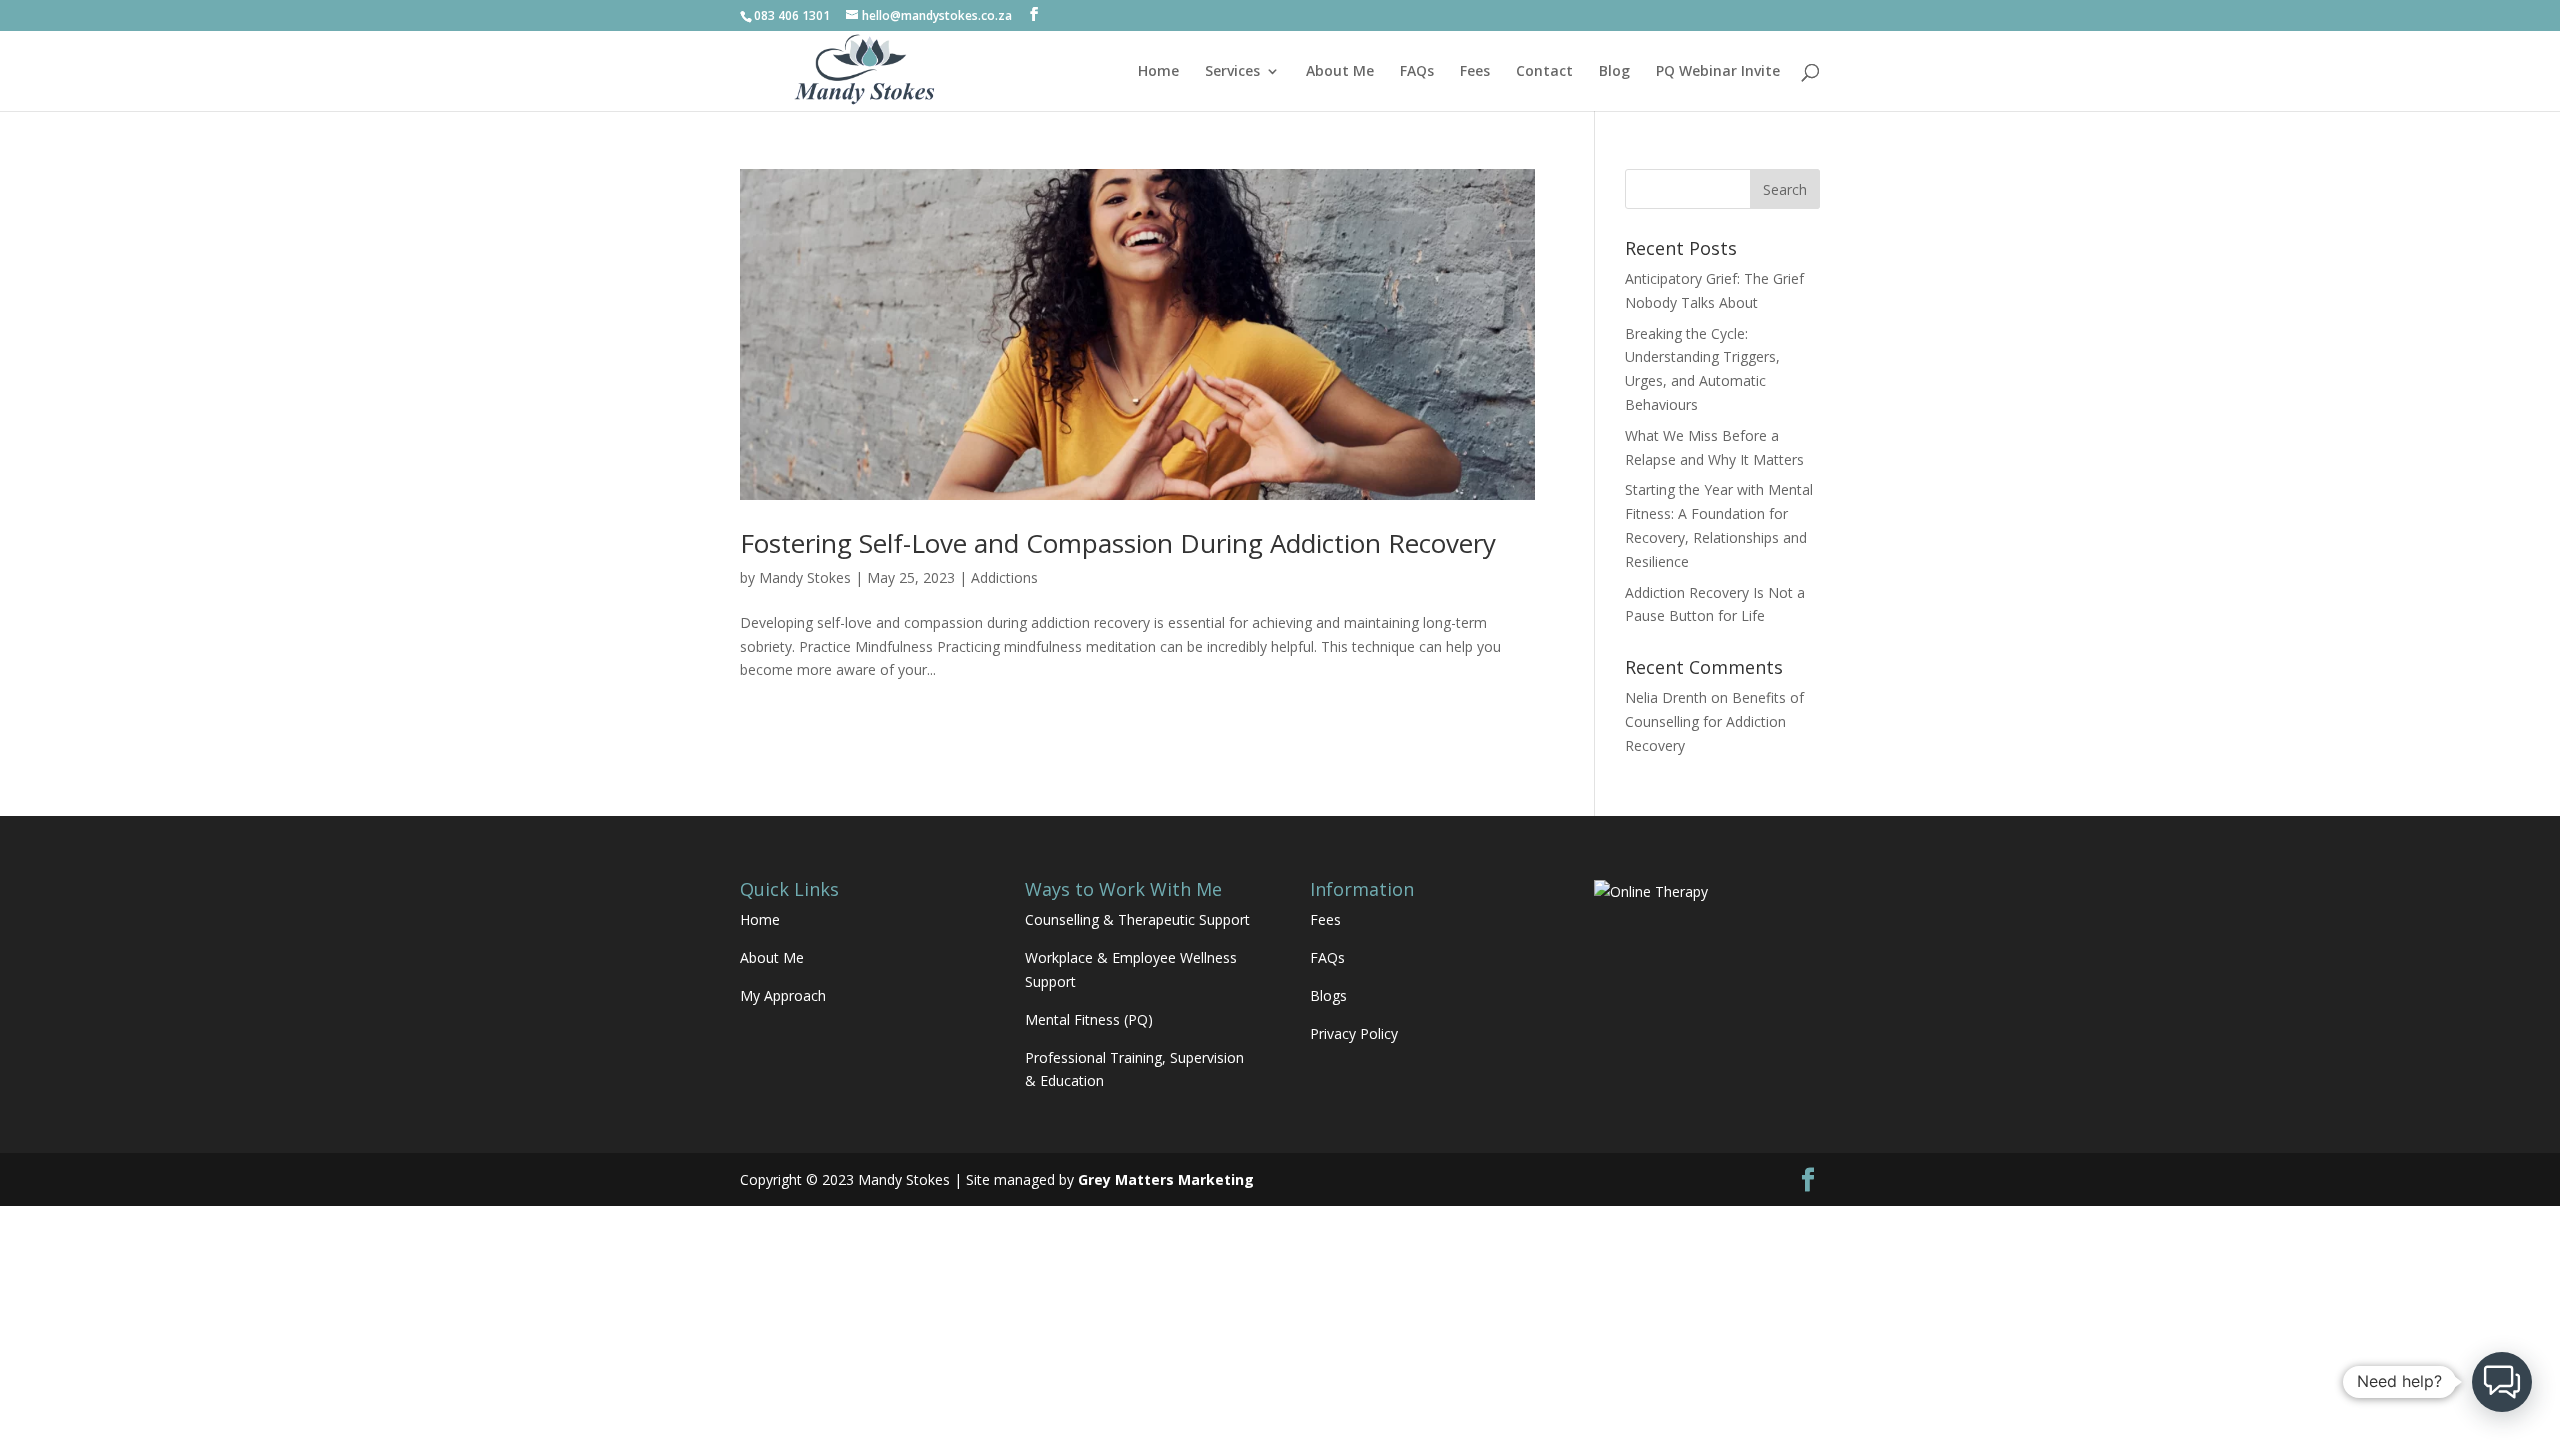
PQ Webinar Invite (1718, 72)
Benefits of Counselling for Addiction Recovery (1714, 721)
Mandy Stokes (805, 577)
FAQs (1417, 72)
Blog (1614, 72)
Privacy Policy (1354, 1033)
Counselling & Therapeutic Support (1137, 919)
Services (1232, 72)
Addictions (1004, 577)
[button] (2502, 1382)
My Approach (783, 995)
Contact (1544, 72)
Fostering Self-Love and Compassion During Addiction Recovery (1118, 543)
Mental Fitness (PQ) (1089, 1019)
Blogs (1328, 995)
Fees (1475, 72)
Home (1158, 72)
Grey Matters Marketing (1166, 1179)
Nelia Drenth (1666, 697)
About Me (1340, 72)
